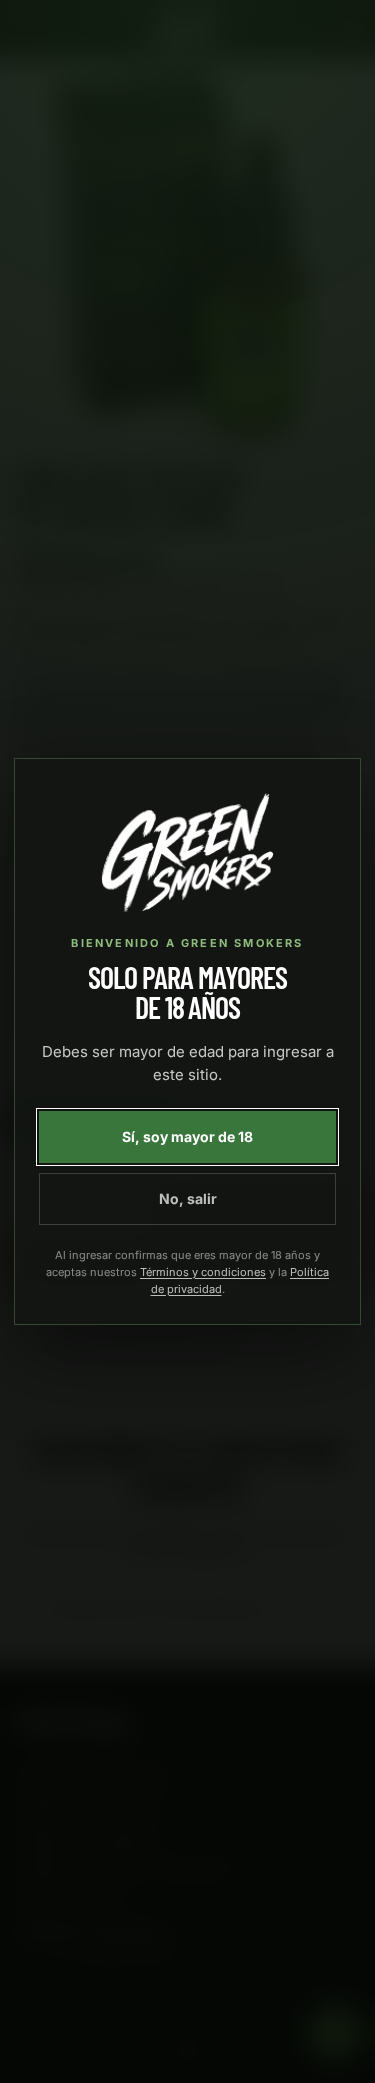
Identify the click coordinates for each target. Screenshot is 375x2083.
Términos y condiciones (203, 1272)
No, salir (188, 1198)
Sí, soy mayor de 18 (187, 1136)
